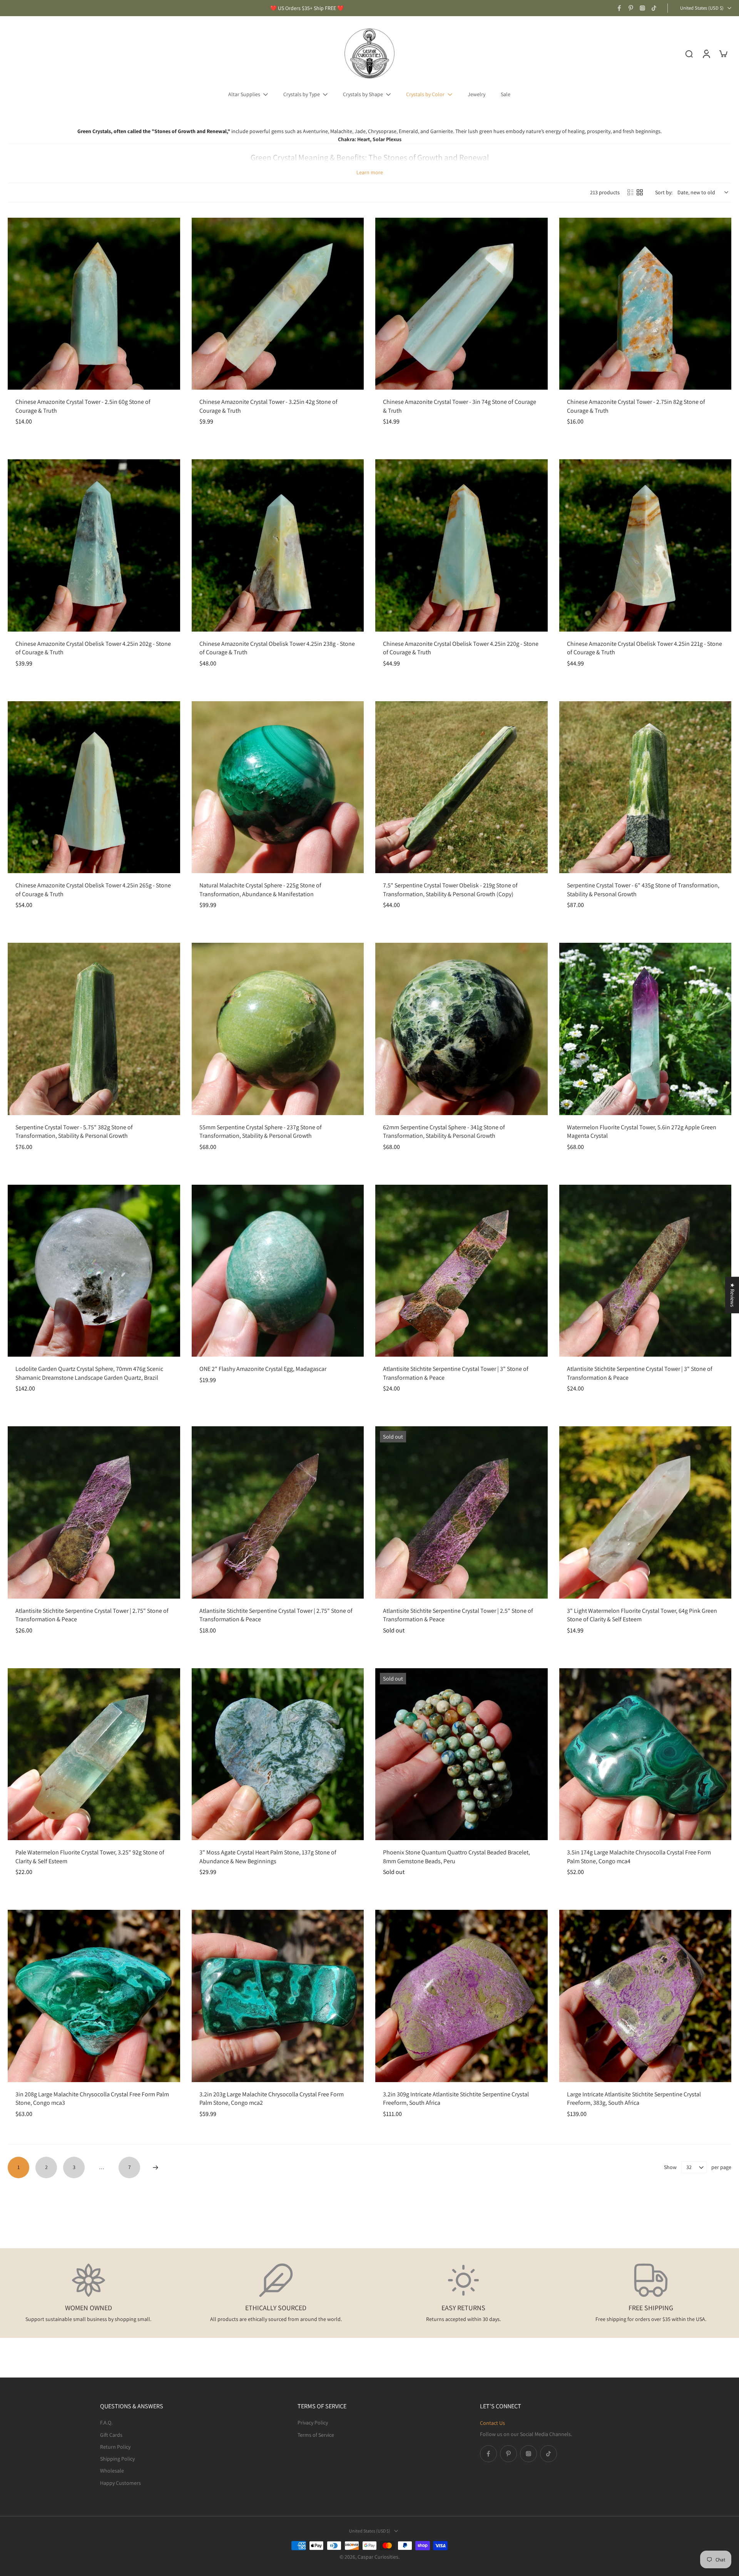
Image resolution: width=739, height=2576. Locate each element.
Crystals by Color (425, 94)
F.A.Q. (106, 2423)
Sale (506, 94)
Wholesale (112, 2471)
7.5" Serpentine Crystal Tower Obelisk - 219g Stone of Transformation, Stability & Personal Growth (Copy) (450, 890)
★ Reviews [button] (732, 1295)
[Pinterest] (631, 8)
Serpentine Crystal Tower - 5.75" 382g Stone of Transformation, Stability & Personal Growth (74, 1132)
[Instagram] (642, 8)
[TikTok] (654, 8)
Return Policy (115, 2446)
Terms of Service (316, 2434)
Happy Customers (120, 2483)
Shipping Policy (117, 2459)
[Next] (155, 2168)
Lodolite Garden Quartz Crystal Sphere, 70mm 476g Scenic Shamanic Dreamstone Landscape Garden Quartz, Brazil (89, 1373)
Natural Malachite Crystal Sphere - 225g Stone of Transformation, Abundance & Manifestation (260, 890)
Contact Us (492, 2423)
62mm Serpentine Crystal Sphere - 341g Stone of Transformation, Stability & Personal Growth (444, 1132)
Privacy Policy (313, 2423)
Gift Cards (111, 2434)
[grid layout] (640, 192)
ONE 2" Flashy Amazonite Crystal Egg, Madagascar (263, 1369)
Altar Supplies (244, 94)
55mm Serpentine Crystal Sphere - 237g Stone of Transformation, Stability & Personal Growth (261, 1132)
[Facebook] (619, 8)
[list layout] (630, 192)
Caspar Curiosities (378, 2557)
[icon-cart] (723, 53)
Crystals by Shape (363, 94)
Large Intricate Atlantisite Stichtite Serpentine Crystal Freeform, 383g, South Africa (634, 2099)
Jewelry (477, 94)
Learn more (370, 172)
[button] (154, 2504)
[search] (689, 53)
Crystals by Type (302, 94)
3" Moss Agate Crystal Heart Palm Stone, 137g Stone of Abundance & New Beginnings (268, 1857)
